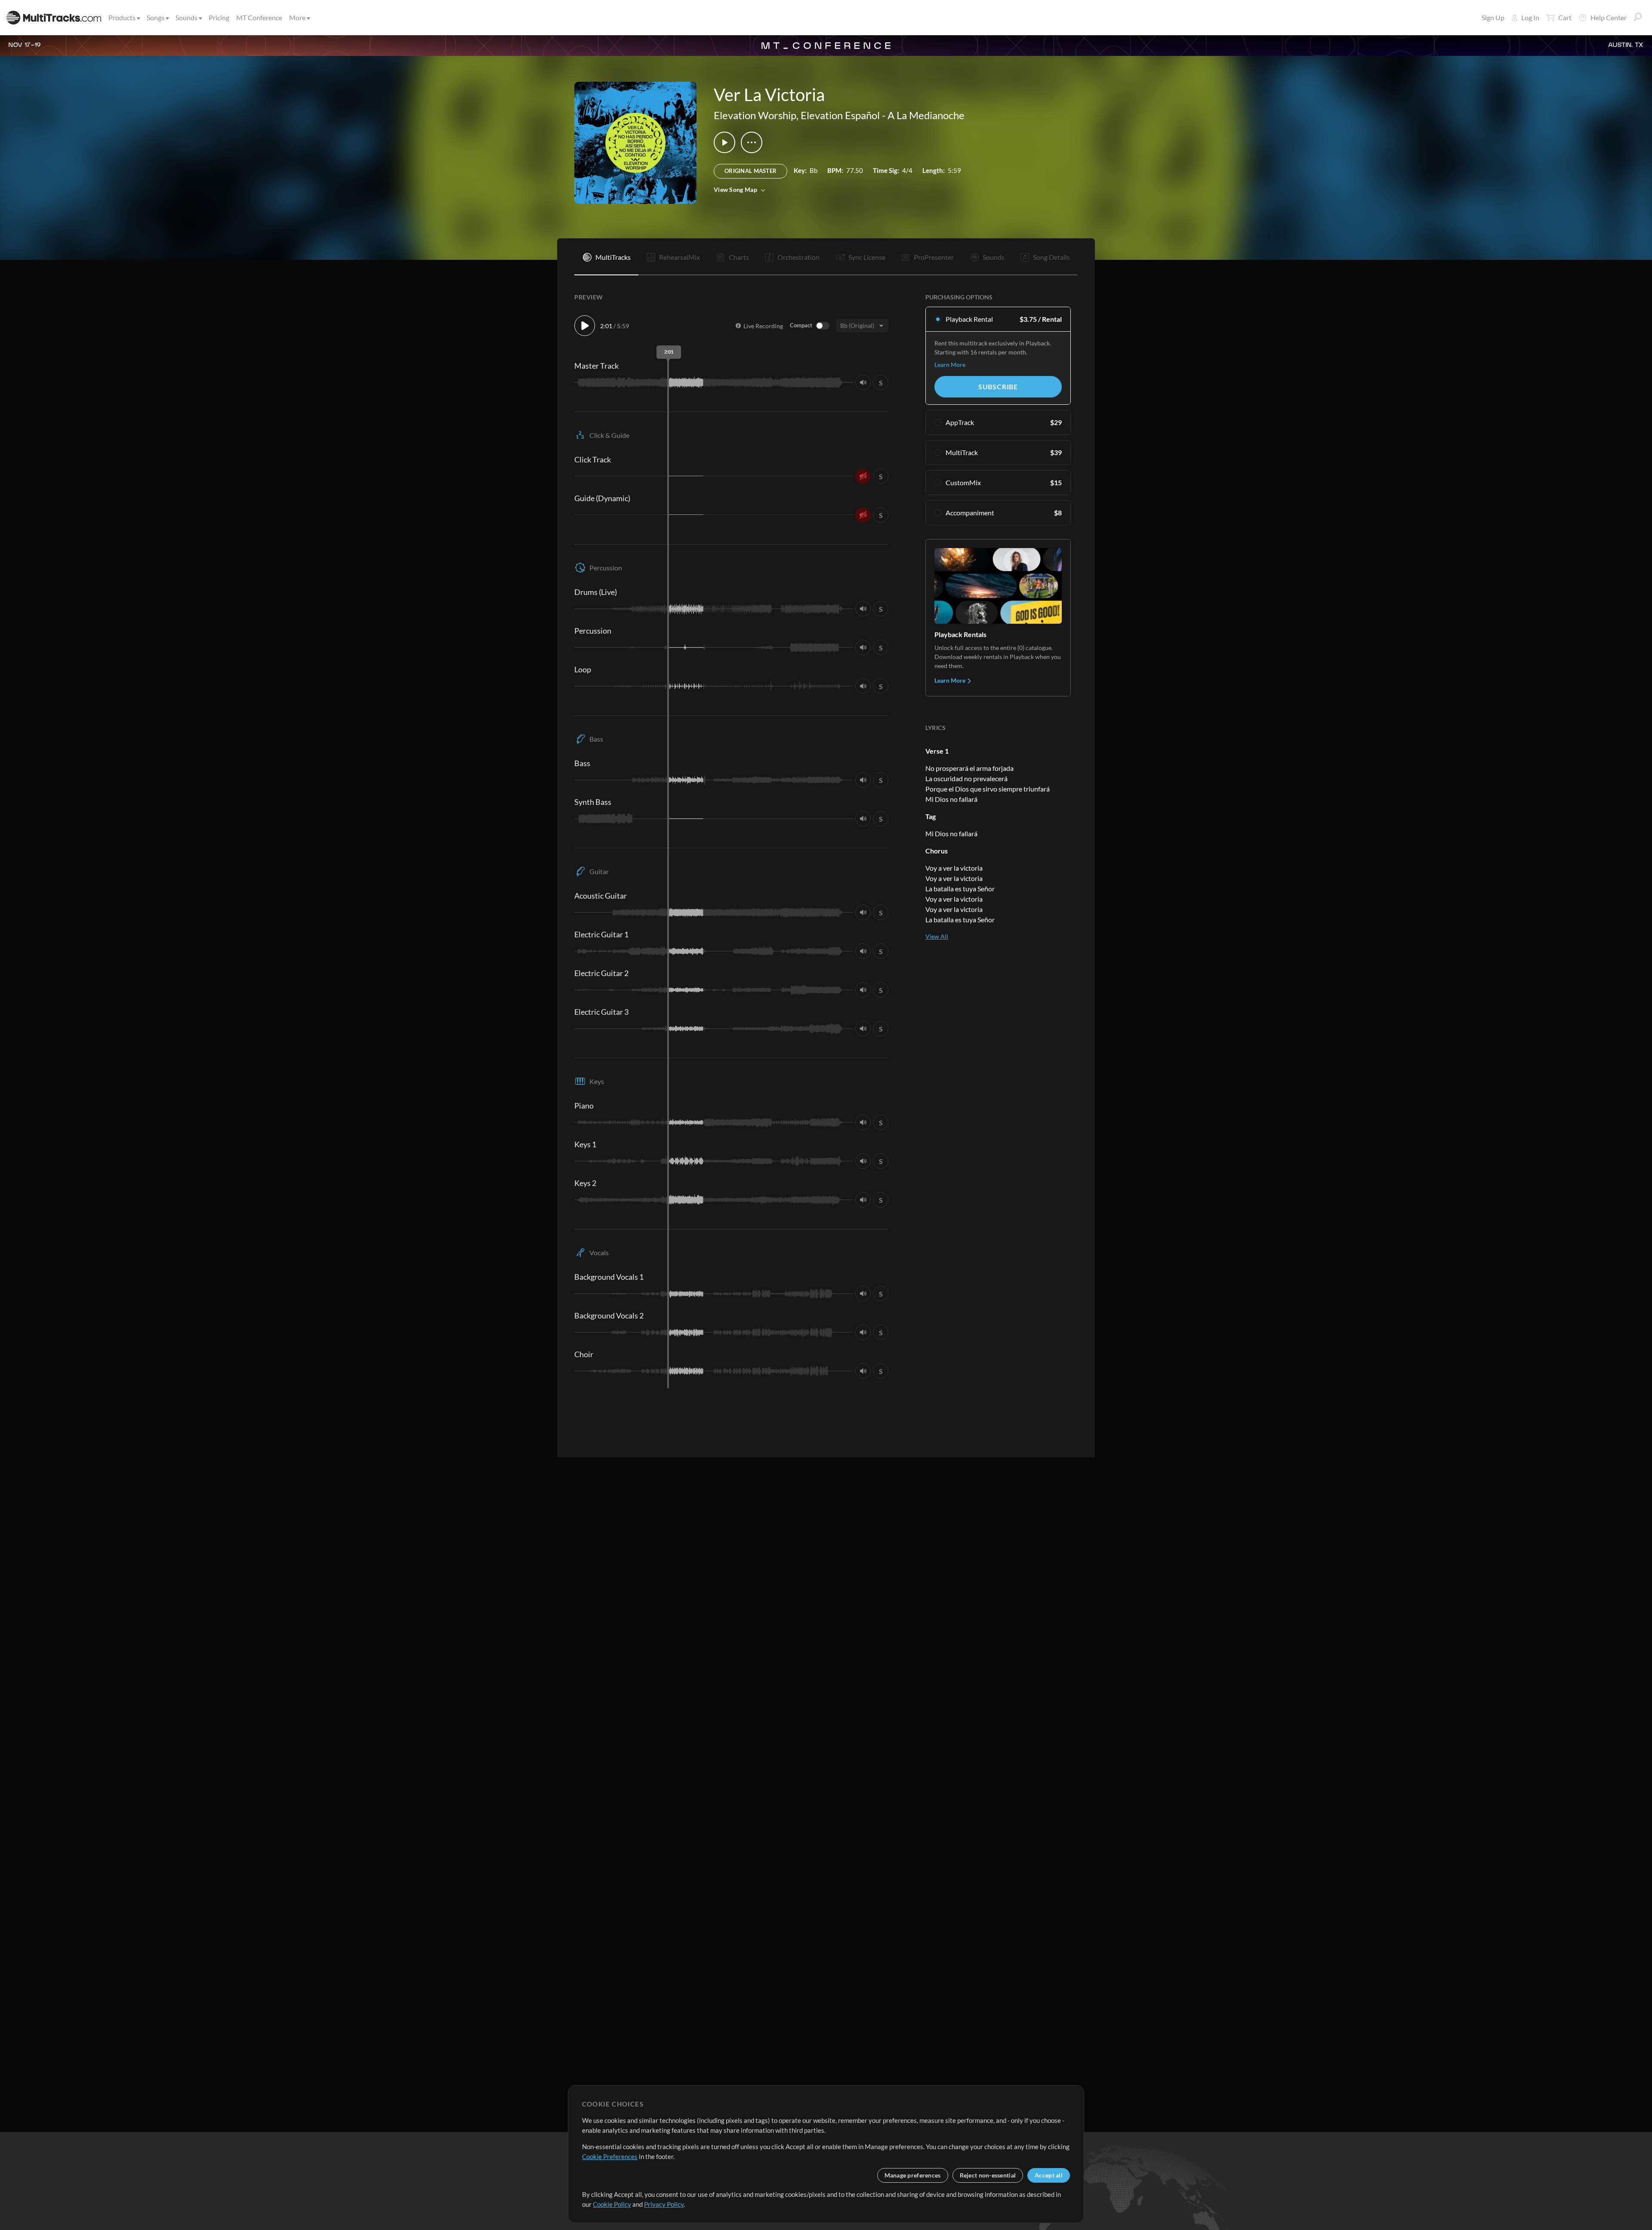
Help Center (1609, 17)
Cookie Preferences (610, 2156)
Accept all (1049, 2175)
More (297, 17)
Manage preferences (913, 2175)
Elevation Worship (755, 115)
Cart (1565, 17)
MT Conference (259, 17)
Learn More (950, 365)
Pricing (219, 17)
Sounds (186, 17)
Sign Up (1493, 17)
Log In (1530, 17)
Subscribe (998, 387)
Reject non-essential (988, 2175)
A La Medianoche (926, 115)
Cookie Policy (612, 2204)
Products (122, 17)
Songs (156, 17)
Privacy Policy (664, 2204)
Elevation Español (840, 115)
